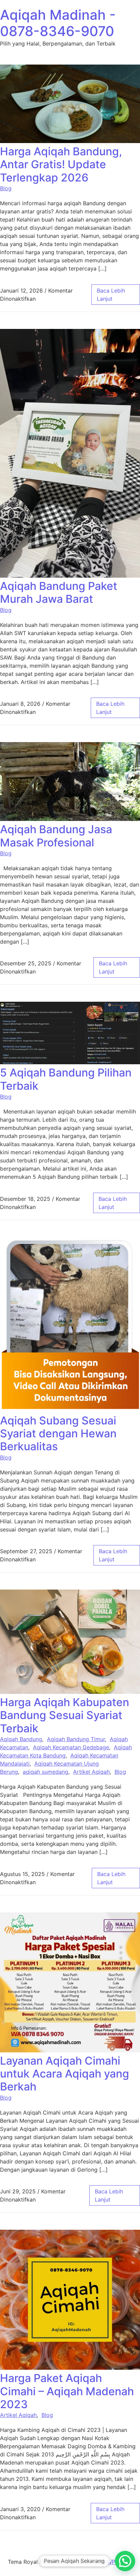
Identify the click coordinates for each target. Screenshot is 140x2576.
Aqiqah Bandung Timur (76, 1739)
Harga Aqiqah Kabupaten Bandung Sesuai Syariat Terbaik (65, 1715)
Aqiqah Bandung (21, 1739)
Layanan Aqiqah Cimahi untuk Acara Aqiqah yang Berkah (65, 2074)
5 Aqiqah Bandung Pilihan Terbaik (66, 1079)
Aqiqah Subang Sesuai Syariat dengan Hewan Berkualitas (58, 1434)
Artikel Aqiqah (91, 1772)
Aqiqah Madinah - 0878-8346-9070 (58, 23)
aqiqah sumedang (46, 1772)
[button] (125, 2561)
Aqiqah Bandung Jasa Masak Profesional (56, 836)
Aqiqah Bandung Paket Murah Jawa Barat (59, 592)
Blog (6, 188)
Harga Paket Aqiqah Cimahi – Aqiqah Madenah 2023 (67, 2391)
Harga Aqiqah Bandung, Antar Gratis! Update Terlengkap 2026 (61, 164)
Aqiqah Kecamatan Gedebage (71, 1747)
